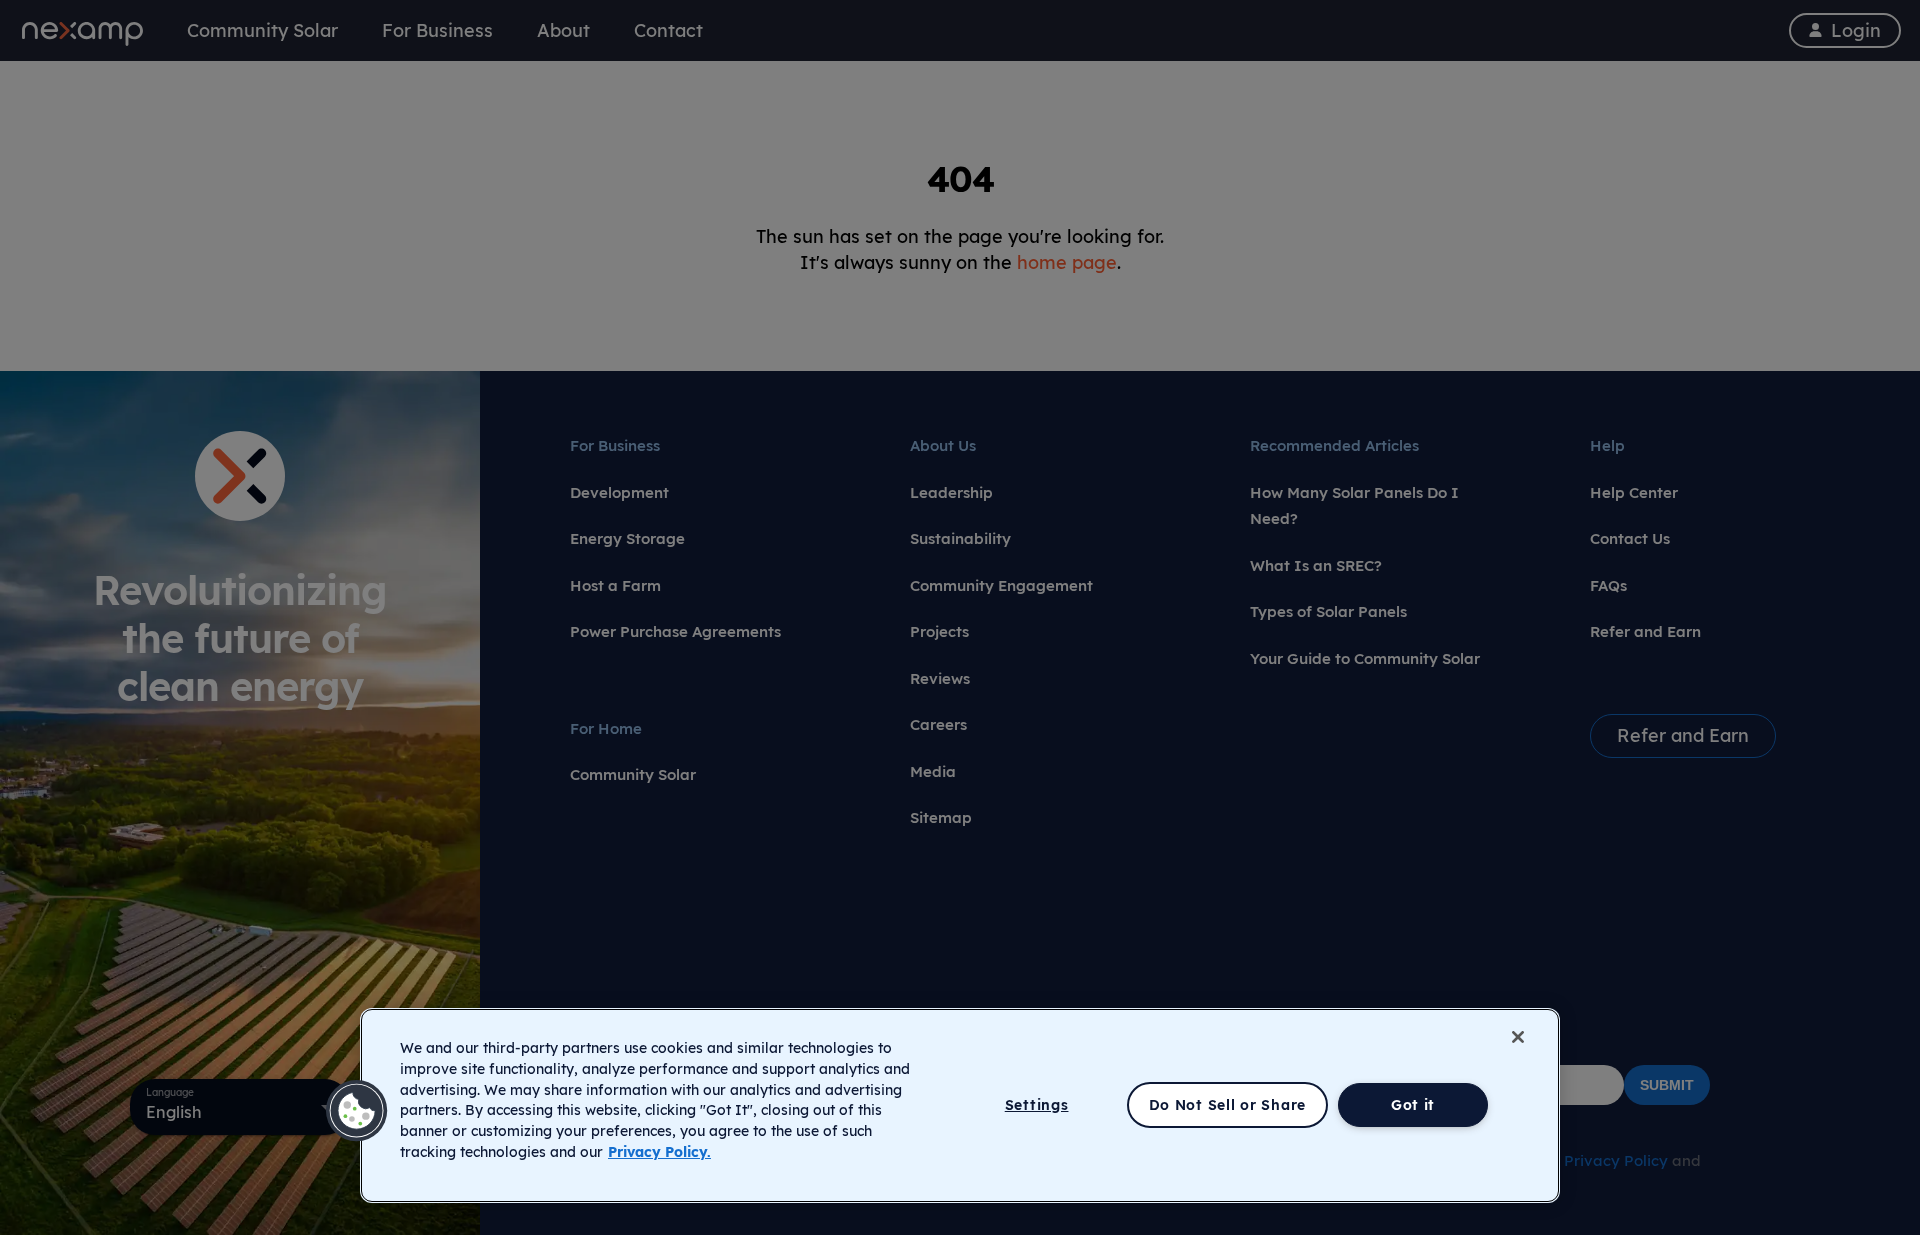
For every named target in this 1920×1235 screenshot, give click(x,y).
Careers (938, 724)
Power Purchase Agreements (675, 631)
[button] (357, 1111)
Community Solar (633, 774)
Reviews (940, 678)
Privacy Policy (1616, 1160)
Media (933, 771)
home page (1067, 262)
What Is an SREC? (1316, 565)
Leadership (951, 492)
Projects (939, 631)
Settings (1037, 1105)
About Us (943, 445)
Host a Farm (615, 585)
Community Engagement (1001, 585)
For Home (606, 728)
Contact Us (1630, 538)
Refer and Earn (1645, 631)
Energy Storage (627, 538)
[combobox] (240, 1107)
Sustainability (960, 538)
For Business (615, 445)
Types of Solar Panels (1328, 611)
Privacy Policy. (659, 1152)
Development (619, 492)
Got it (1413, 1105)
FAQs (1608, 585)
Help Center (1634, 492)
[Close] (1518, 1037)
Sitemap (941, 817)
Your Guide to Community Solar (1365, 658)
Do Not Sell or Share (1227, 1105)
